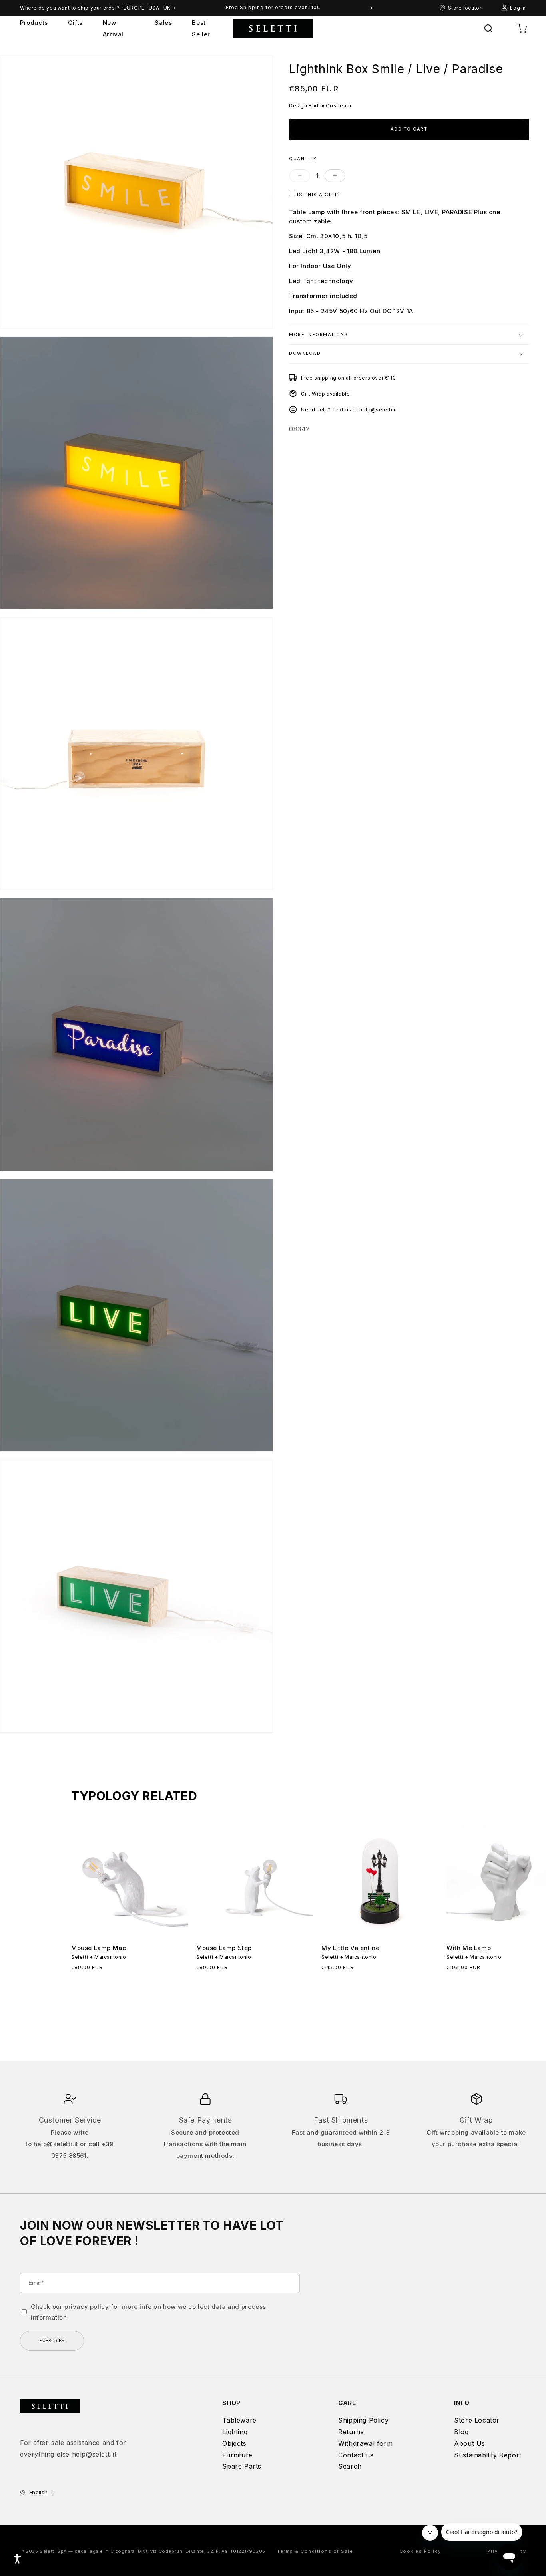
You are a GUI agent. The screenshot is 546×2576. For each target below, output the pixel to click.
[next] (371, 8)
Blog (461, 2432)
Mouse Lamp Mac (99, 1948)
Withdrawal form (365, 2443)
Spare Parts (242, 2466)
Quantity (303, 158)
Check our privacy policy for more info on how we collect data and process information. (148, 2312)
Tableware (239, 2420)
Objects (234, 2443)
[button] (488, 28)
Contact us (356, 2455)
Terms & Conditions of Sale (315, 2551)
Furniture (237, 2455)
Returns (351, 2432)
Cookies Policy (420, 2551)
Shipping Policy (363, 2420)
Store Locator (477, 2420)
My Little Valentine (350, 1948)
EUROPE (134, 8)
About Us (470, 2443)
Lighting (235, 2432)
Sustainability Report (488, 2455)
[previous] (175, 8)
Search (350, 2466)
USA (154, 8)
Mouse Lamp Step (224, 1948)
